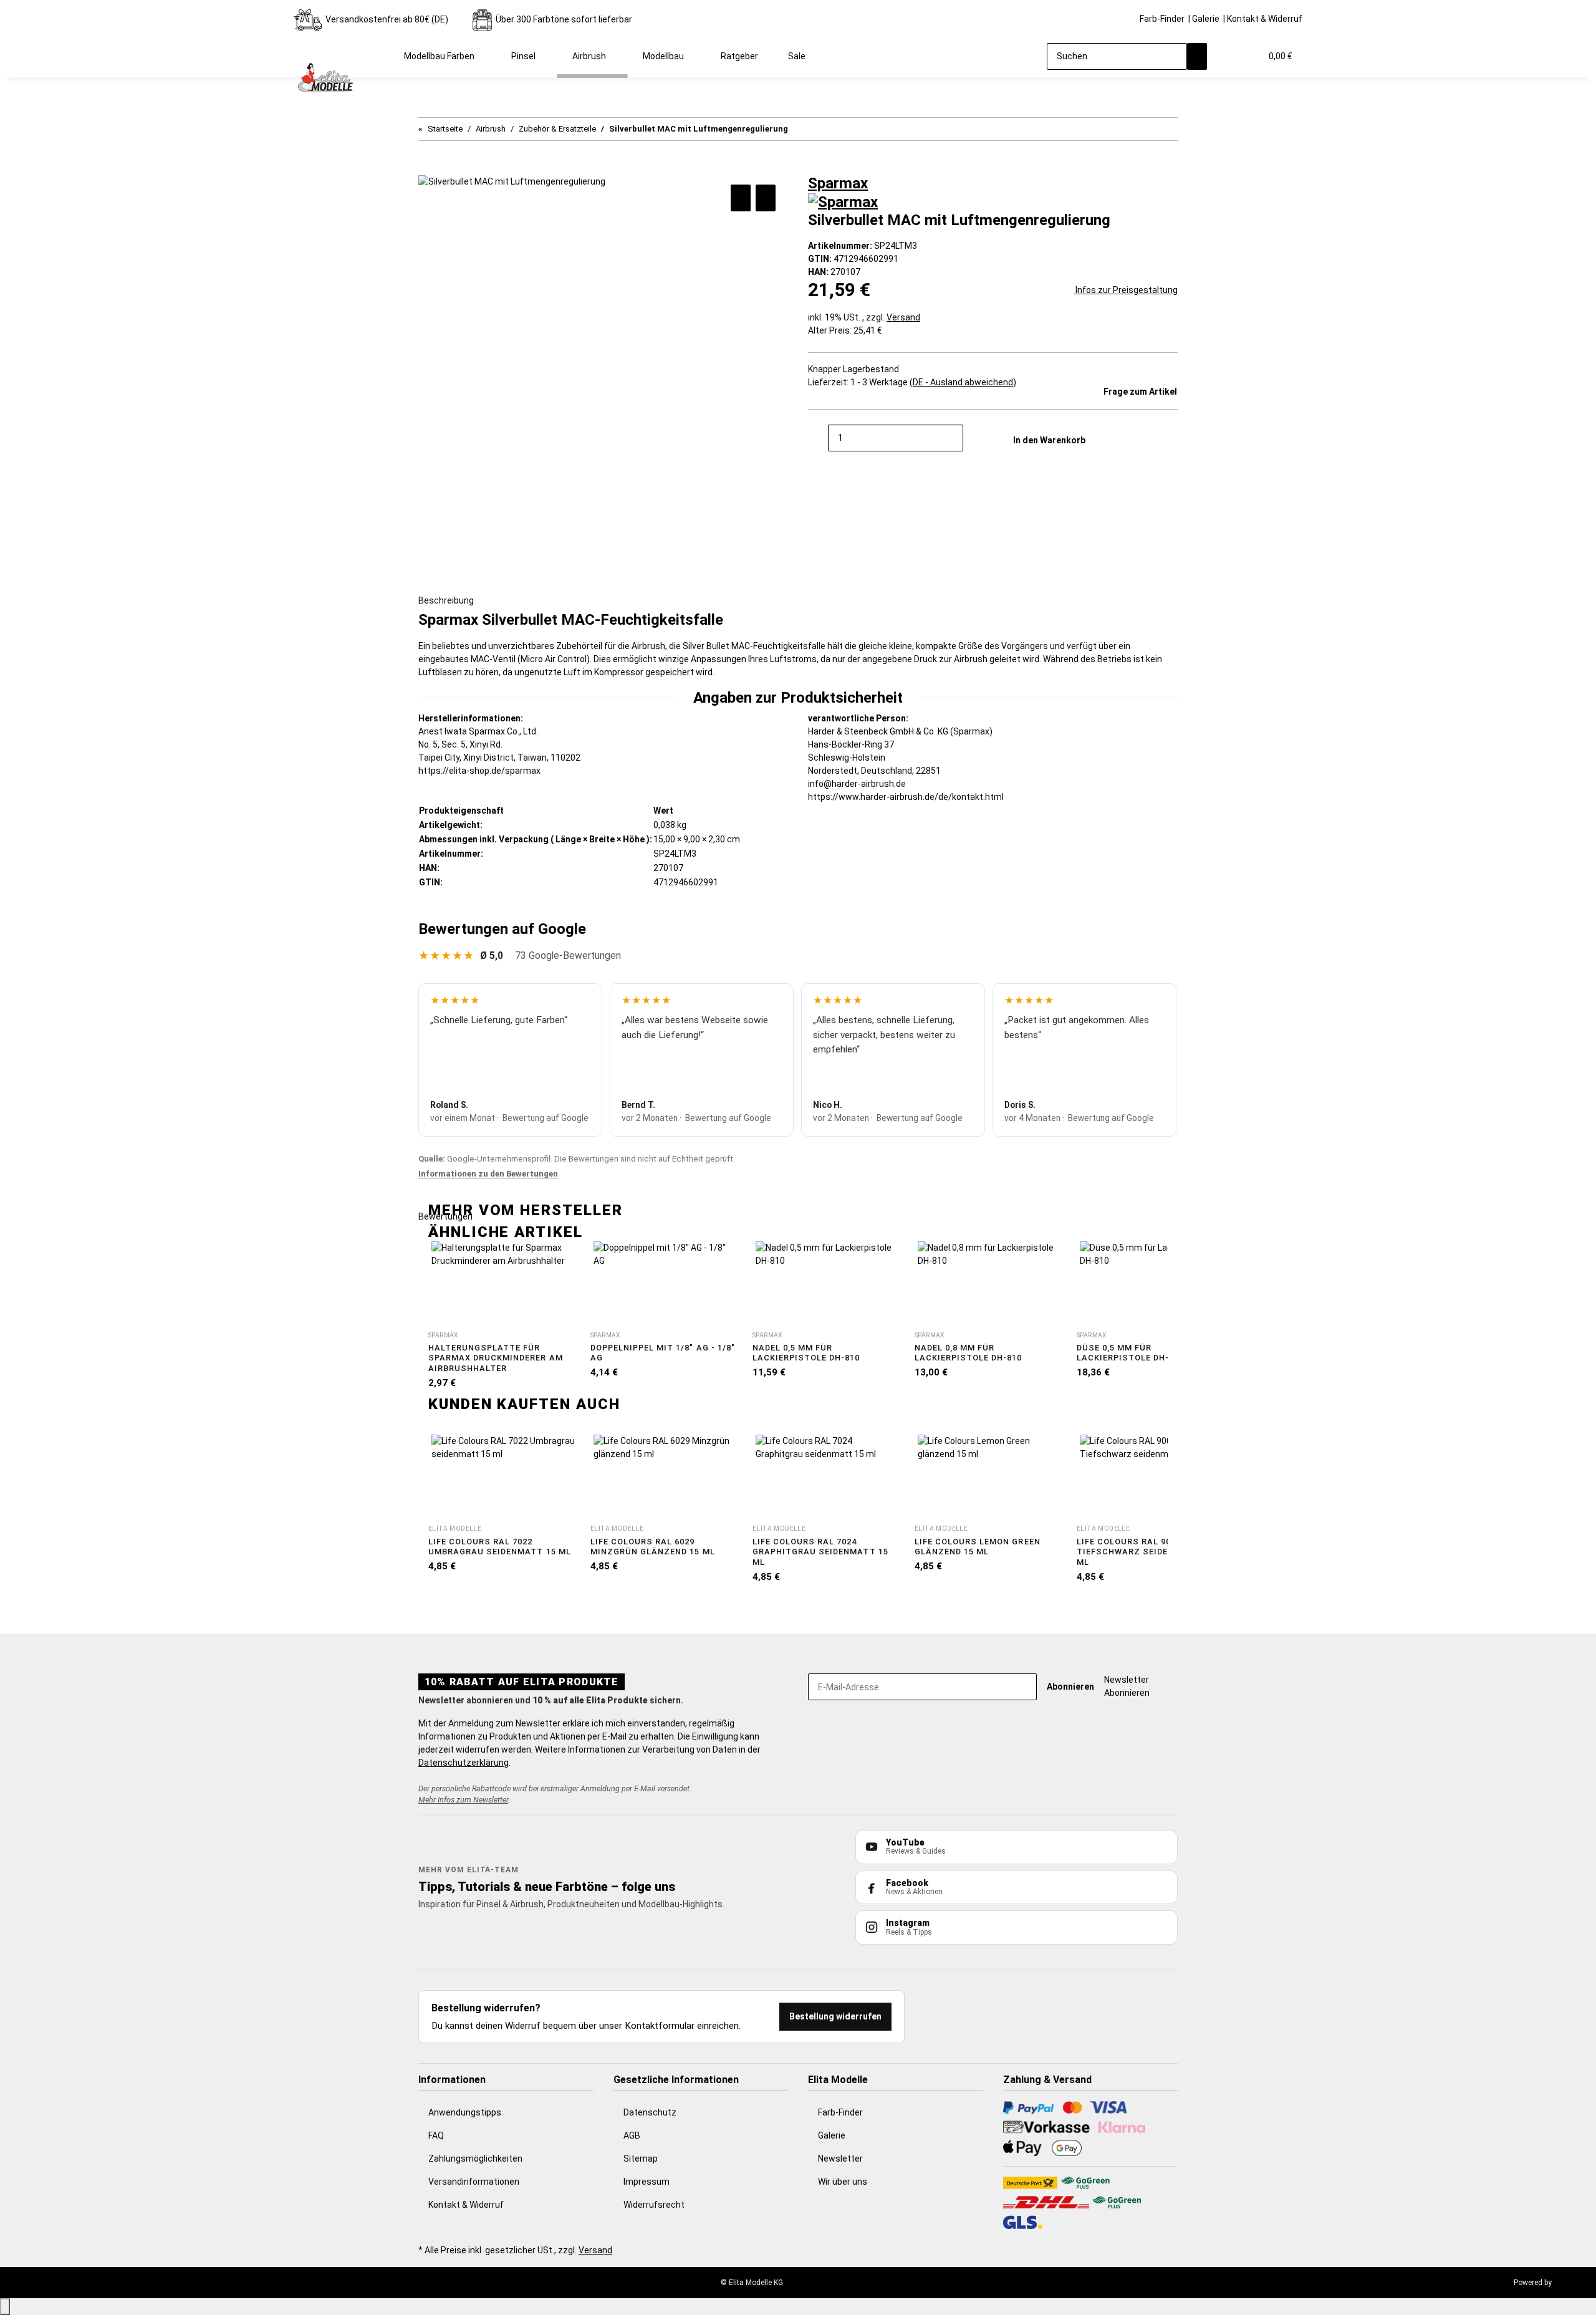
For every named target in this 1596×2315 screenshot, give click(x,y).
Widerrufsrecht (654, 2205)
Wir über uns (843, 2182)
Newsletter (840, 2159)
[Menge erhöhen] (973, 438)
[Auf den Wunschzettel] (766, 198)
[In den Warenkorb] (428, 168)
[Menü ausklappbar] (309, 46)
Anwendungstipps (465, 2112)
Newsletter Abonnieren (1127, 1686)
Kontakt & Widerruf (1265, 19)
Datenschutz (650, 2112)
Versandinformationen (474, 2182)
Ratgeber (739, 56)
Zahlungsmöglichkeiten (475, 2159)
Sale (797, 56)
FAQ (436, 2135)
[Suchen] (1197, 56)
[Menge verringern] (818, 438)
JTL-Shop (1570, 2283)
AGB (632, 2135)
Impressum (647, 2182)
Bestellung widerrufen (835, 2016)
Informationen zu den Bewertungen (488, 1174)
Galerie (1206, 19)
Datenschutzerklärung (464, 1763)
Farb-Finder (1162, 19)
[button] (1227, 56)
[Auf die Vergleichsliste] (741, 198)
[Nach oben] (5, 2307)
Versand (903, 317)
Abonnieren (1070, 1687)
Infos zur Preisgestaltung (1126, 290)
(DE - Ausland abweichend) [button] (963, 382)
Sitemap (641, 2159)
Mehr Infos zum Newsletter (463, 1800)
